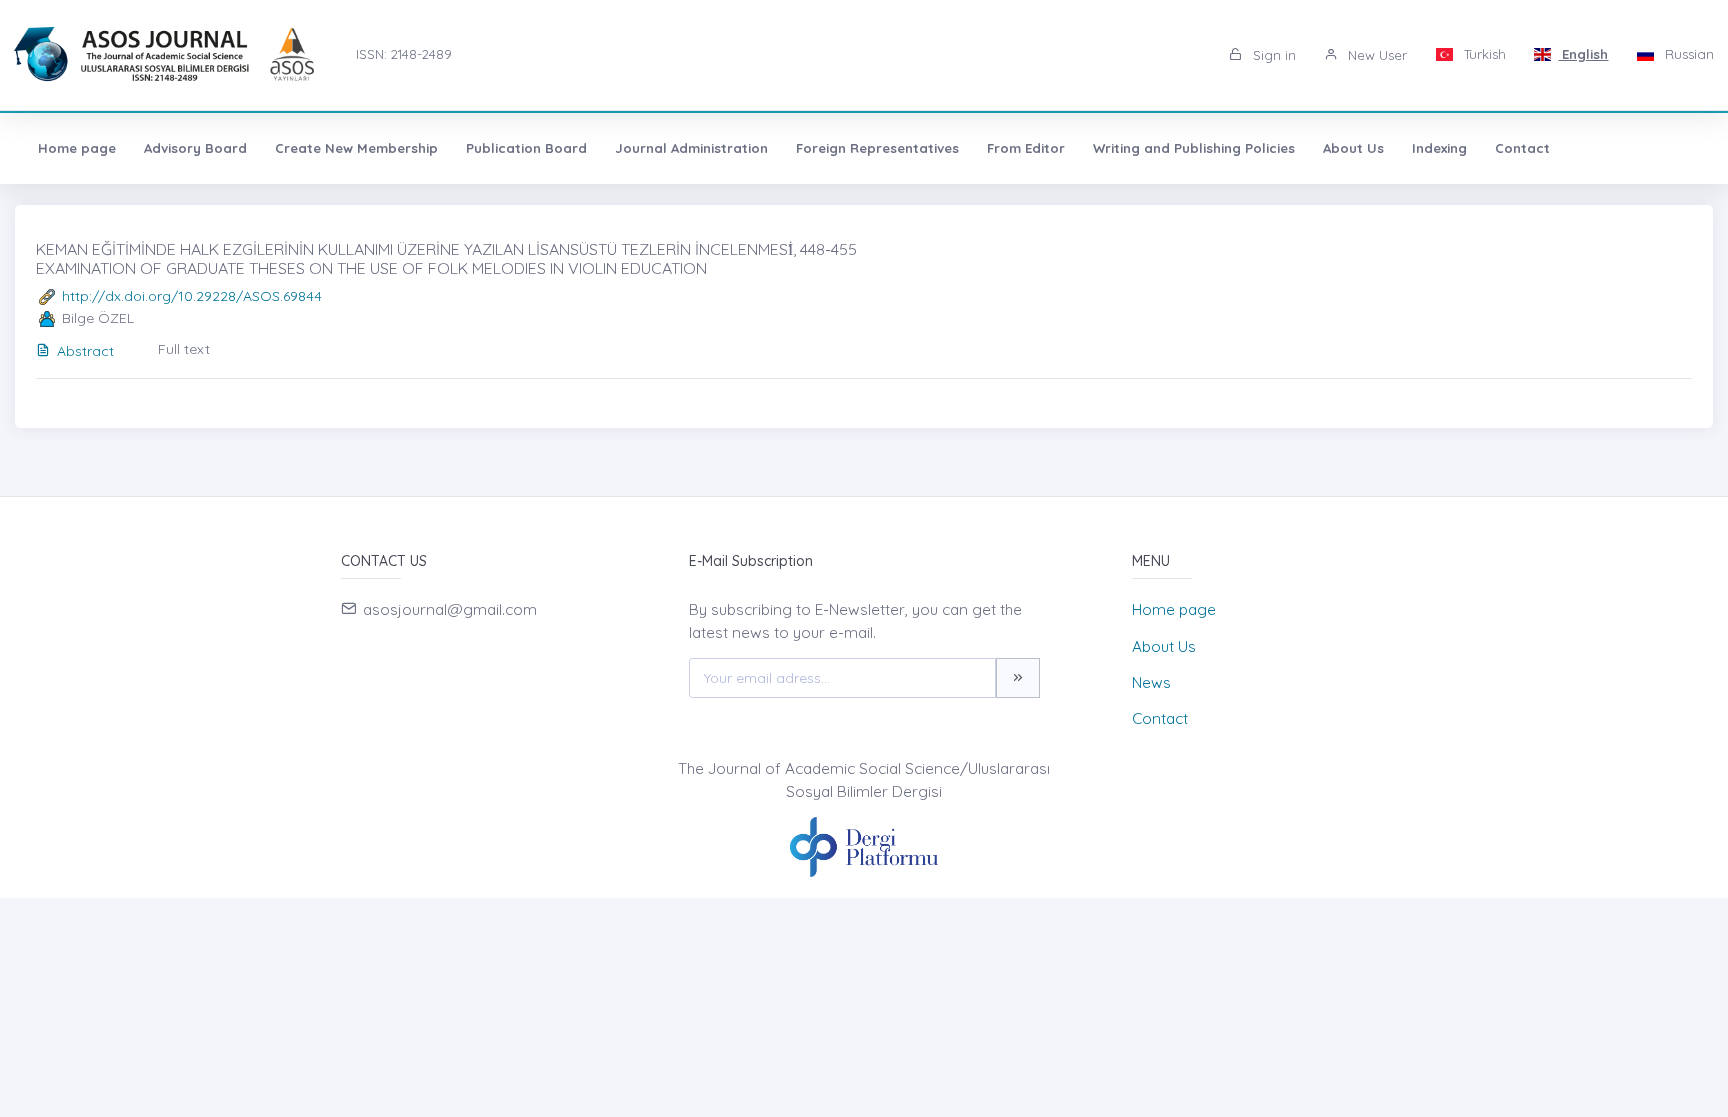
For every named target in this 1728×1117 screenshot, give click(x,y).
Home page (77, 148)
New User (1375, 55)
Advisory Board (195, 148)
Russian (1687, 54)
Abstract (85, 351)
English (1583, 54)
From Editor (1026, 148)
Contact (1522, 148)
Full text (184, 349)
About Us (1353, 148)
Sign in (1272, 55)
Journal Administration (691, 148)
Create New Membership (356, 148)
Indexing (1439, 148)
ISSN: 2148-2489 (404, 54)
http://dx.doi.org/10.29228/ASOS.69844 (192, 296)
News (1151, 682)
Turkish (1483, 54)
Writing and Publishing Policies (1194, 148)
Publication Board (526, 148)
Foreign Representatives (877, 148)
